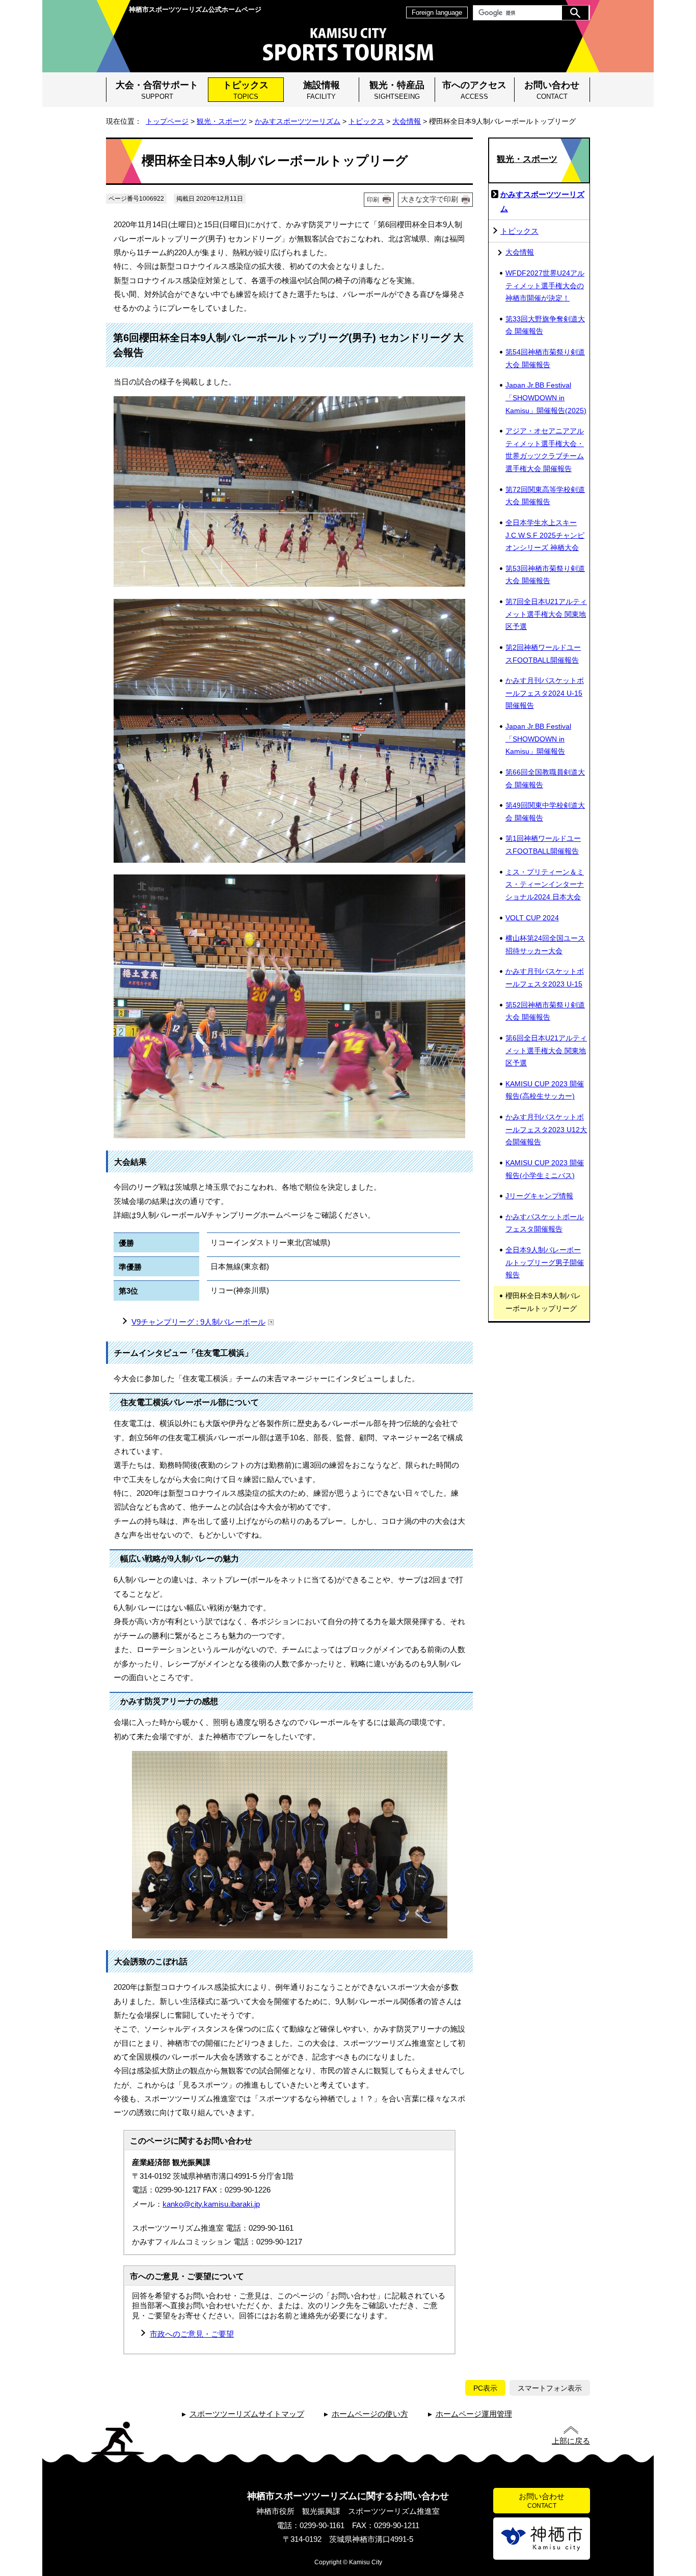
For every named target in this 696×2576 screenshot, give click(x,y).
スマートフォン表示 (550, 2388)
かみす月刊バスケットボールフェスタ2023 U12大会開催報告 (546, 1130)
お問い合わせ (552, 90)
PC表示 (485, 2388)
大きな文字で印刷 (430, 199)
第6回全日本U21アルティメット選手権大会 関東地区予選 (546, 1051)
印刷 (373, 200)
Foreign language (437, 12)
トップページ (167, 121)
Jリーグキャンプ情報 (539, 1196)
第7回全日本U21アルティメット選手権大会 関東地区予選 (546, 614)
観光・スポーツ (222, 121)
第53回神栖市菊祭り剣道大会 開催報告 (545, 575)
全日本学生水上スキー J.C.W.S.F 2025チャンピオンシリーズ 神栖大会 (545, 535)
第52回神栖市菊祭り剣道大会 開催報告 (545, 1011)
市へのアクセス (474, 90)
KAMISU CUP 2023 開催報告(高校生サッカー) (545, 1090)
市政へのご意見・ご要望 (192, 2334)
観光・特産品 (397, 90)
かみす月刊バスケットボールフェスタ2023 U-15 (545, 978)
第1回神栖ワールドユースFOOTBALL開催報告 (543, 845)
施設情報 (322, 90)
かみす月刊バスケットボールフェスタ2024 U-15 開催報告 (545, 693)
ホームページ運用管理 (474, 2414)
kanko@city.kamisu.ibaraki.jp (211, 2204)
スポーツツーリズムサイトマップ (247, 2414)
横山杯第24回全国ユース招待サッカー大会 (545, 945)
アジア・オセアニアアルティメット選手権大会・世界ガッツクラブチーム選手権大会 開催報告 (545, 450)
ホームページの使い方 (370, 2414)
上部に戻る (571, 2441)
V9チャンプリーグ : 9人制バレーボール (198, 1322)
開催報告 (538, 739)
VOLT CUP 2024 (532, 918)
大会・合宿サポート (157, 90)
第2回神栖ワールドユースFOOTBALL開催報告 (543, 654)
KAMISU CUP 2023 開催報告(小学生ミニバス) (545, 1169)
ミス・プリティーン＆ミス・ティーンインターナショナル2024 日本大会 (545, 885)
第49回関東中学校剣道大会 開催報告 (545, 812)
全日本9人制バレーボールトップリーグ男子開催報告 (545, 1263)
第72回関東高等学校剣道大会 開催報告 (545, 496)
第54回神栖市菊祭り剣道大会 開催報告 (545, 359)
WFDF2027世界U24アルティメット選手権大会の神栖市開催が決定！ (545, 286)
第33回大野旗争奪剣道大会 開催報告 (545, 325)
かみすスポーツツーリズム (298, 121)
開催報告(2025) (546, 398)
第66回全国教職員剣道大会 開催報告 (545, 779)
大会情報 (407, 121)
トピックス (246, 90)
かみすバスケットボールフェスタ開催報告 (545, 1223)
